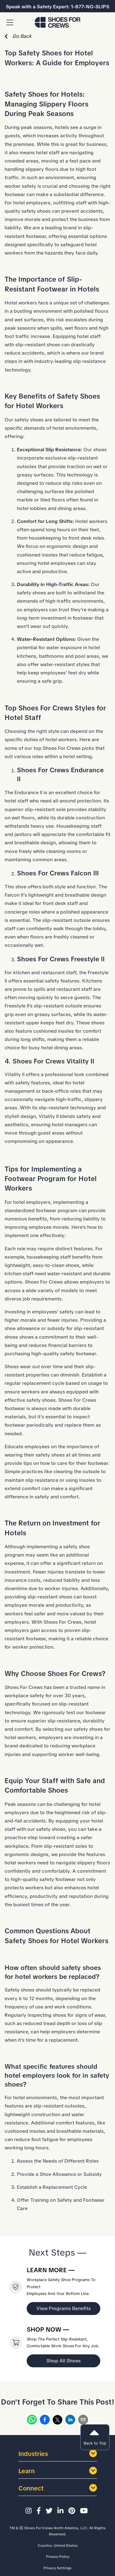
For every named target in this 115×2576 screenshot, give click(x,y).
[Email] (83, 2421)
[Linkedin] (70, 2421)
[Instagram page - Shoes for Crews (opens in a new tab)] (29, 2511)
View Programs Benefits (64, 2308)
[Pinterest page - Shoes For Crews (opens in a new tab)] (73, 2511)
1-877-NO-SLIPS (90, 7)
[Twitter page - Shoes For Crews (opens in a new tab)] (50, 2511)
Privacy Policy (58, 2557)
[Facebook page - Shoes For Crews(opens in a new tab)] (40, 2511)
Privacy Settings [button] (57, 2568)
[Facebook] (45, 2421)
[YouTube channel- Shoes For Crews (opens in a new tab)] (85, 2511)
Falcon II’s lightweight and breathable (47, 895)
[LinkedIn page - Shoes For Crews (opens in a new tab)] (61, 2511)
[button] (10, 23)
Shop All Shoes (63, 2361)
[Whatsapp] (32, 2421)
